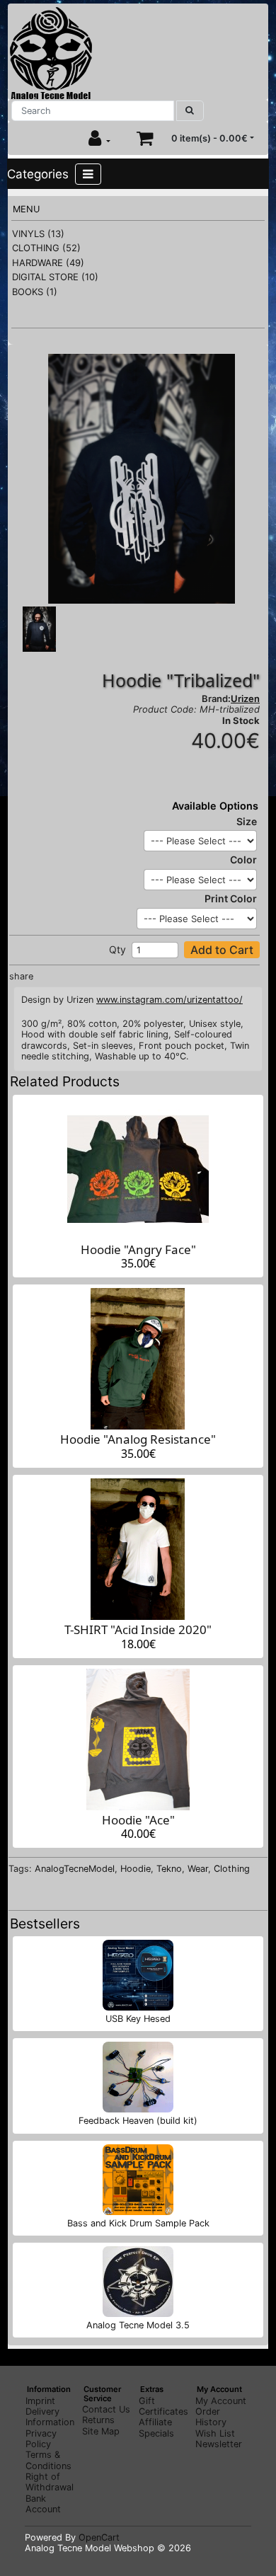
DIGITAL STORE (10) (55, 277)
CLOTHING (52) (46, 248)
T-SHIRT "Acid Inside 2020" (138, 1629)
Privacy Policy (41, 2439)
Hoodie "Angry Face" (138, 1249)
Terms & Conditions (48, 2460)
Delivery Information (50, 2417)
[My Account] (99, 138)
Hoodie (136, 1869)
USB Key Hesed (138, 2019)
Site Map (101, 2431)
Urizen (245, 698)
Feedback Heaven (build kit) (138, 2121)
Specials (156, 2433)
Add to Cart (222, 950)
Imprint (40, 2401)
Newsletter (219, 2444)
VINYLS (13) (38, 234)
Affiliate (155, 2422)
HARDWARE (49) (48, 263)
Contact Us (106, 2409)
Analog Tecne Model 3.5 (138, 2325)
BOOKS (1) (35, 292)
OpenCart (99, 2537)
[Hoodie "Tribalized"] (142, 478)
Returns (98, 2420)
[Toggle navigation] (88, 174)
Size (247, 821)
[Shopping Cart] (145, 138)
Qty (117, 949)
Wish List (215, 2433)
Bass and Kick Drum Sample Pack (138, 2223)
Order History (211, 2417)
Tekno (169, 1869)
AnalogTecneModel (75, 1869)
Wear (198, 1869)
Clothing (232, 1869)
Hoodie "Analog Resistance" (138, 1439)
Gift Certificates (163, 2406)
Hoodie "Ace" (138, 1820)
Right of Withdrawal (50, 2482)
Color (243, 859)
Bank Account (43, 2504)
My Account (221, 2401)
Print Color (231, 898)
